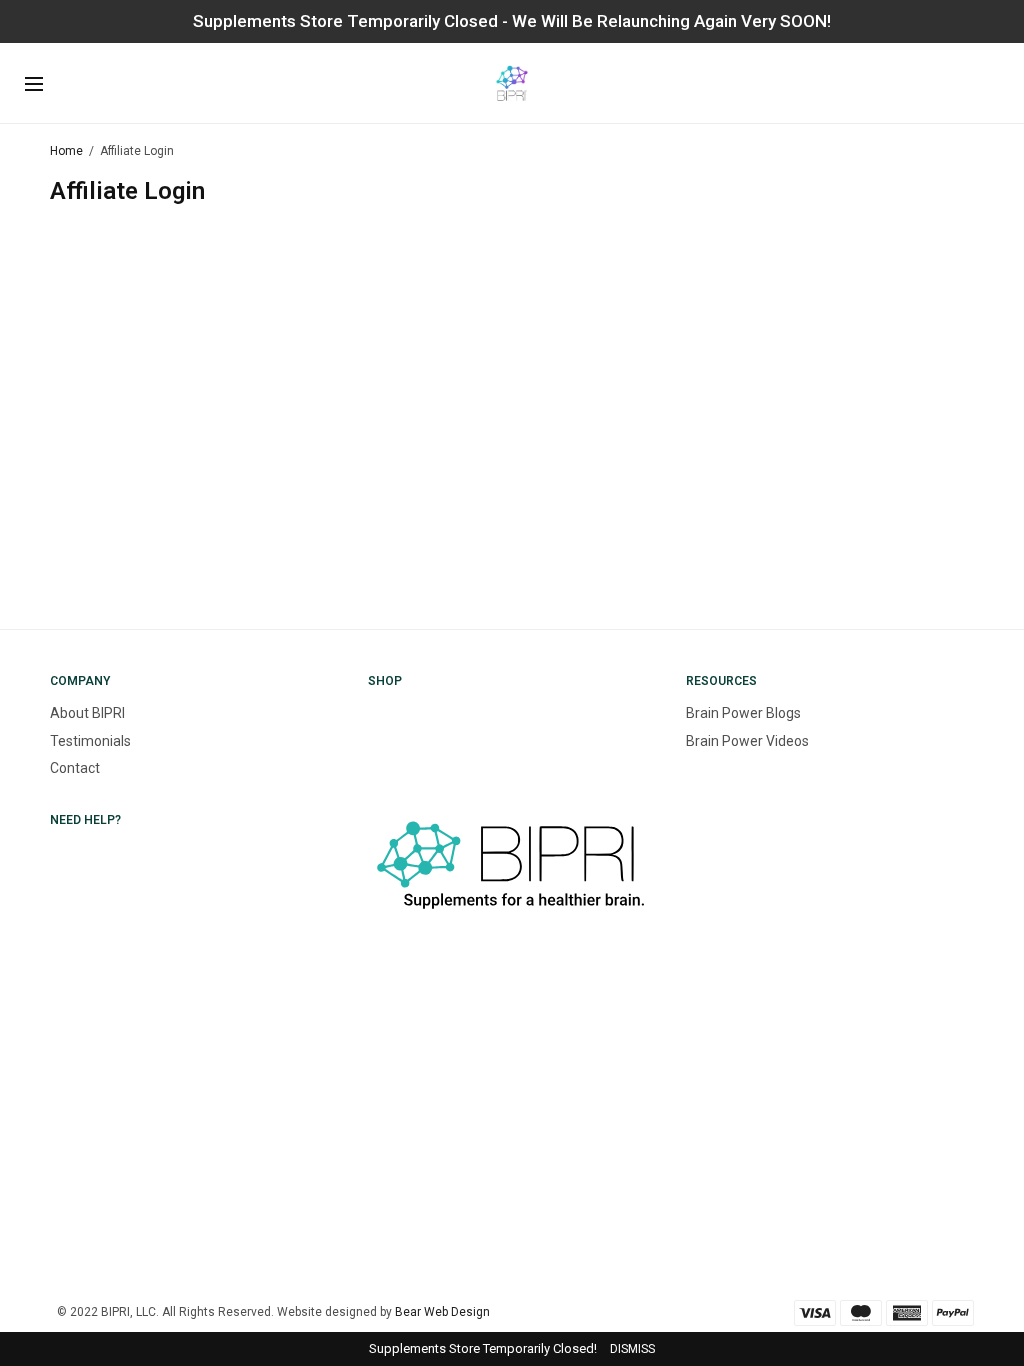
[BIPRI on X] (370, 1126)
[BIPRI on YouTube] (370, 1196)
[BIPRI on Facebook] (370, 1055)
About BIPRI (87, 713)
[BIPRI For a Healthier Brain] (512, 83)
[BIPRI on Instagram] (370, 986)
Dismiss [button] (632, 1349)
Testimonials (90, 741)
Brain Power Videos (747, 741)
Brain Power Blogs (743, 713)
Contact (75, 768)
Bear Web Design (442, 1312)
